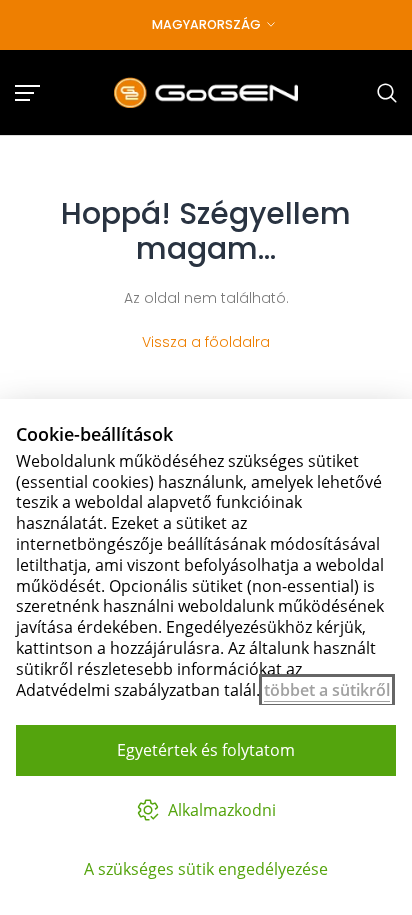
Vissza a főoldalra (206, 342)
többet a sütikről (327, 690)
